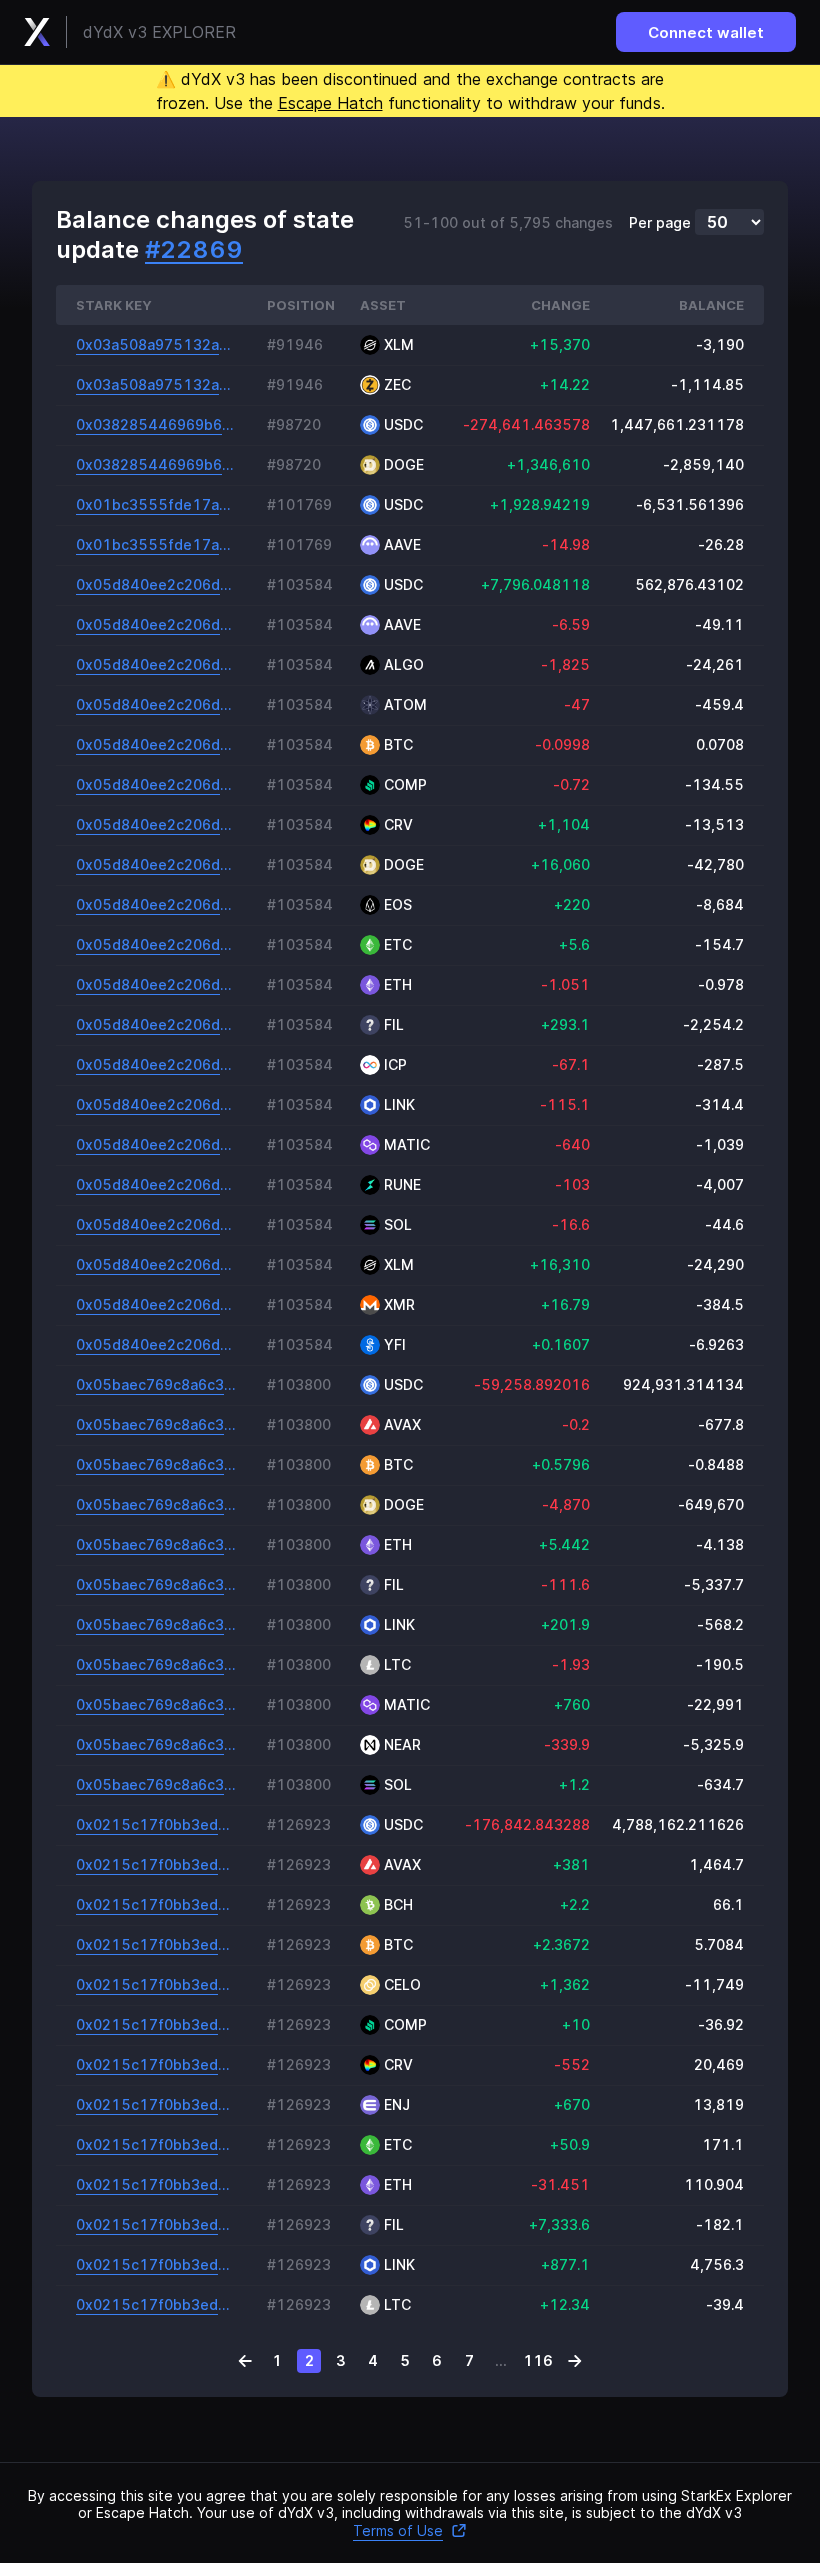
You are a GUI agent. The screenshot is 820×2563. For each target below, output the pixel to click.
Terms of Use (398, 2530)
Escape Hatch (330, 103)
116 (538, 2360)
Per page (660, 223)
